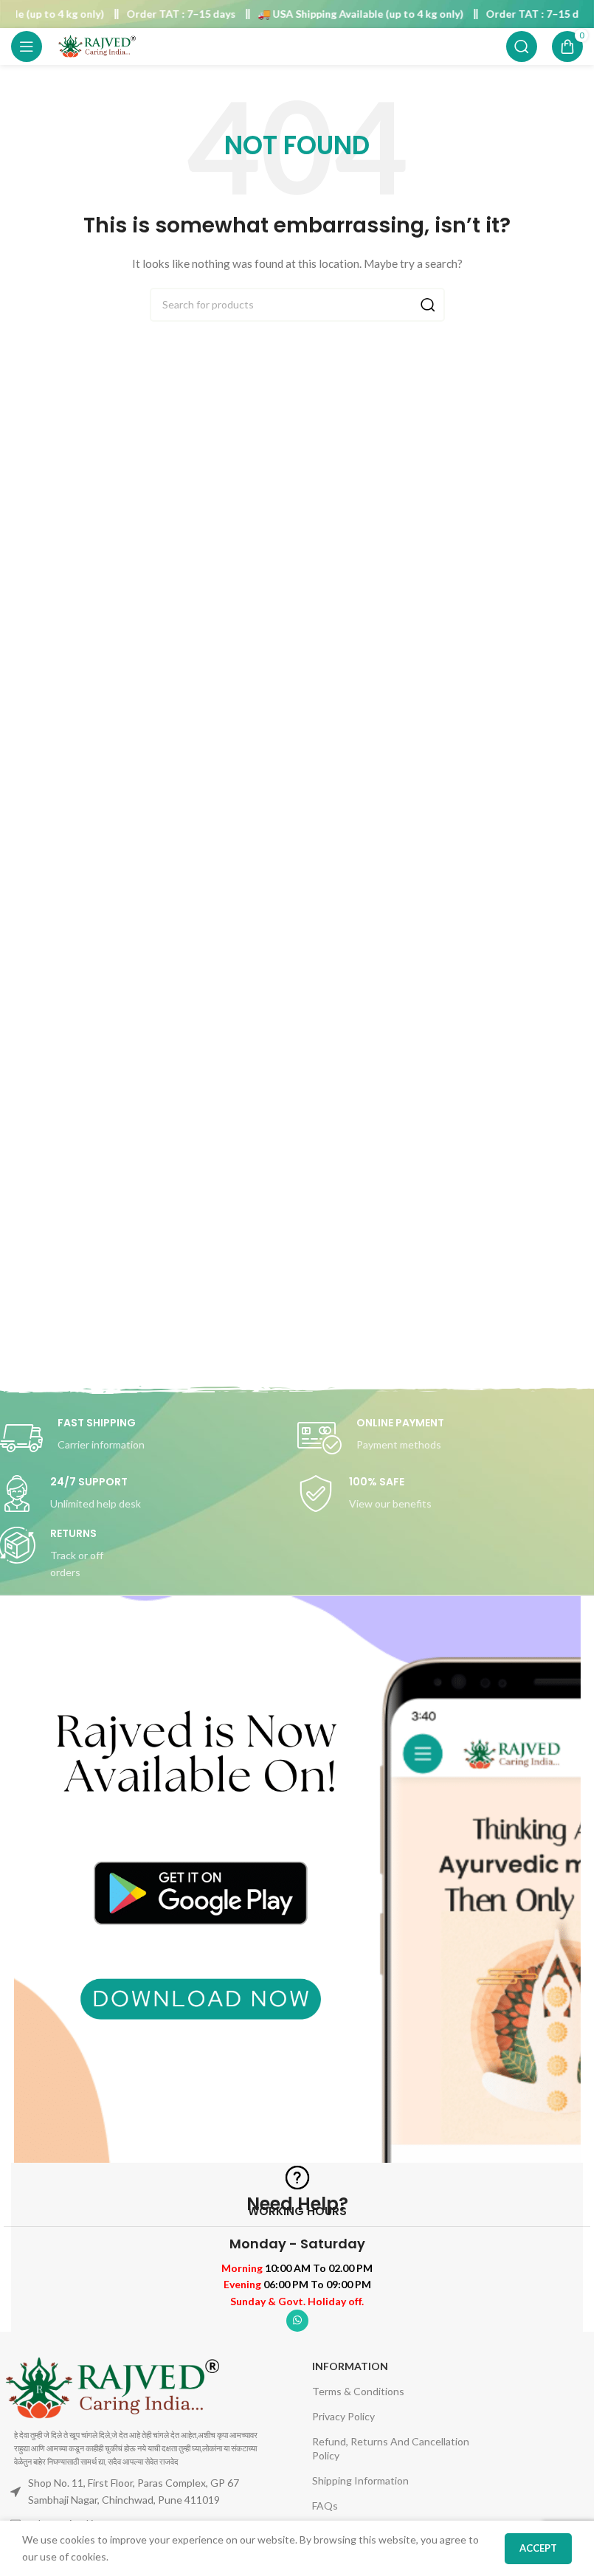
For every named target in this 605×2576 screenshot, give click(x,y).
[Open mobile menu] (27, 46)
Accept (538, 2548)
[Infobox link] (447, 1438)
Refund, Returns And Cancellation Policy (391, 2448)
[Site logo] (97, 45)
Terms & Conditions (358, 2391)
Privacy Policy (343, 2416)
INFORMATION (350, 2366)
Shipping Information (360, 2480)
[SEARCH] (428, 305)
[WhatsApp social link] (297, 2321)
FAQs (325, 2506)
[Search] (522, 46)
